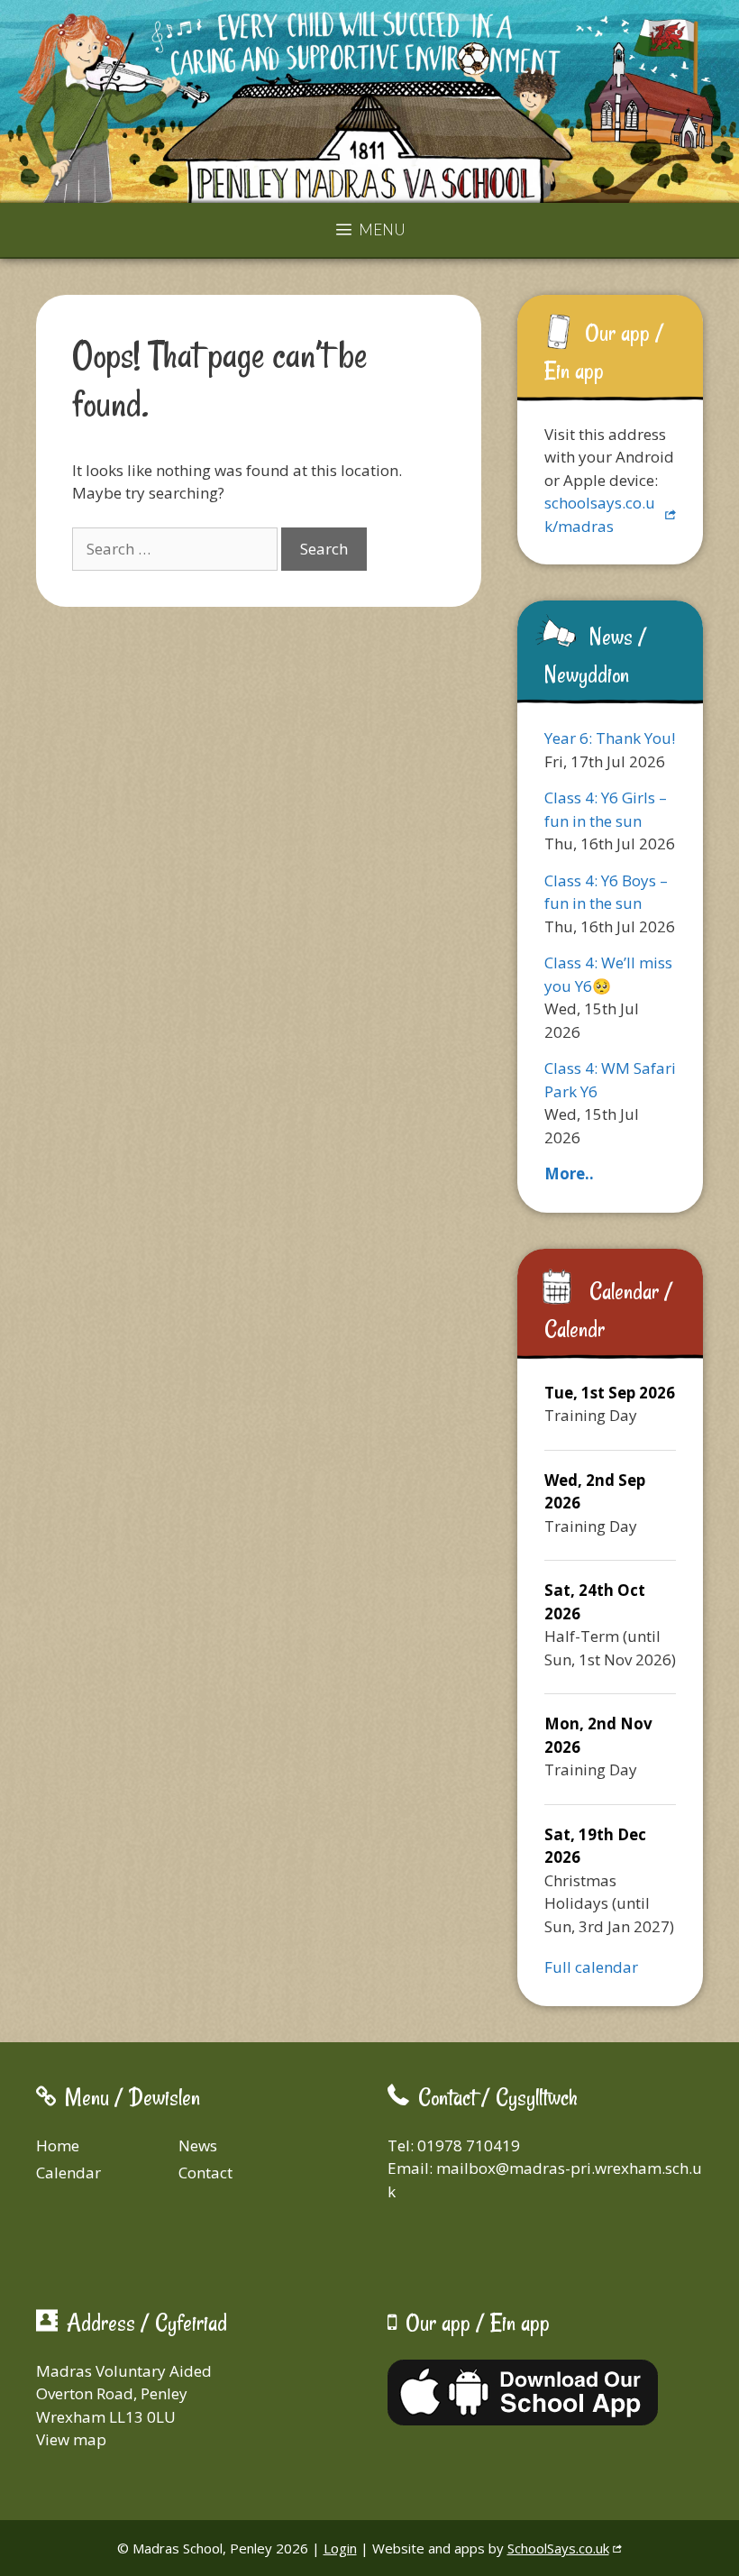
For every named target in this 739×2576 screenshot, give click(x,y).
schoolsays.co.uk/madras (600, 514)
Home (58, 2145)
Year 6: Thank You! (610, 738)
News (198, 2145)
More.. (569, 1173)
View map (71, 2439)
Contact (205, 2173)
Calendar (68, 2173)
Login (340, 2548)
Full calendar (591, 1967)
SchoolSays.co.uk (558, 2548)
